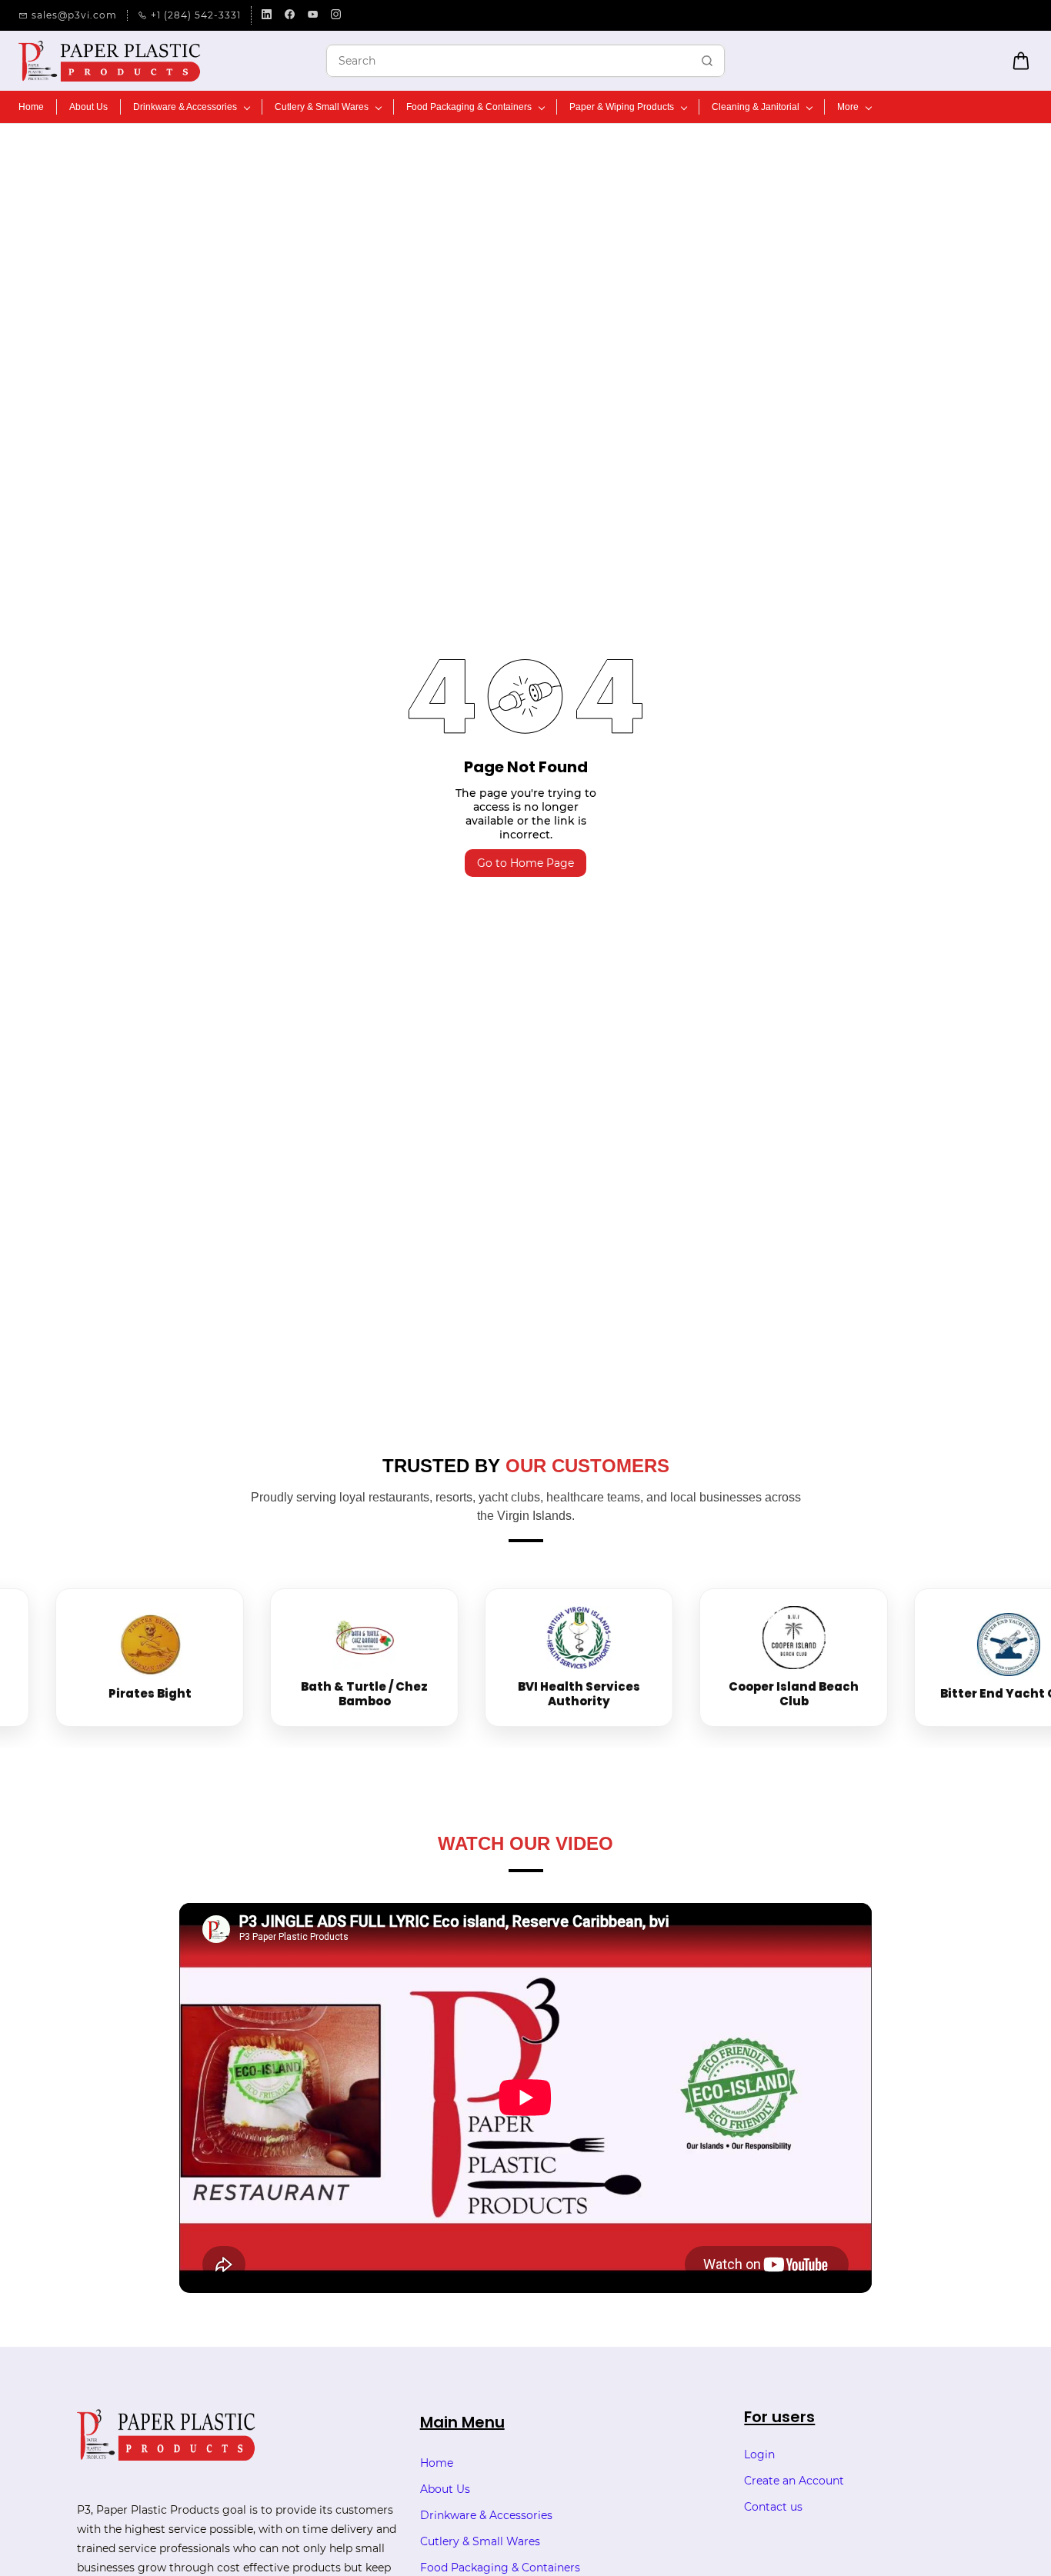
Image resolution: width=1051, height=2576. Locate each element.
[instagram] (336, 15)
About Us (445, 2489)
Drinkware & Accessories (486, 2515)
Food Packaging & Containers (500, 2568)
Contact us (773, 2507)
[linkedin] (267, 15)
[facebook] (290, 15)
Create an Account (794, 2481)
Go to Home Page (525, 863)
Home (437, 2463)
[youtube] (313, 15)
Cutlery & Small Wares (480, 2541)
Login (759, 2454)
